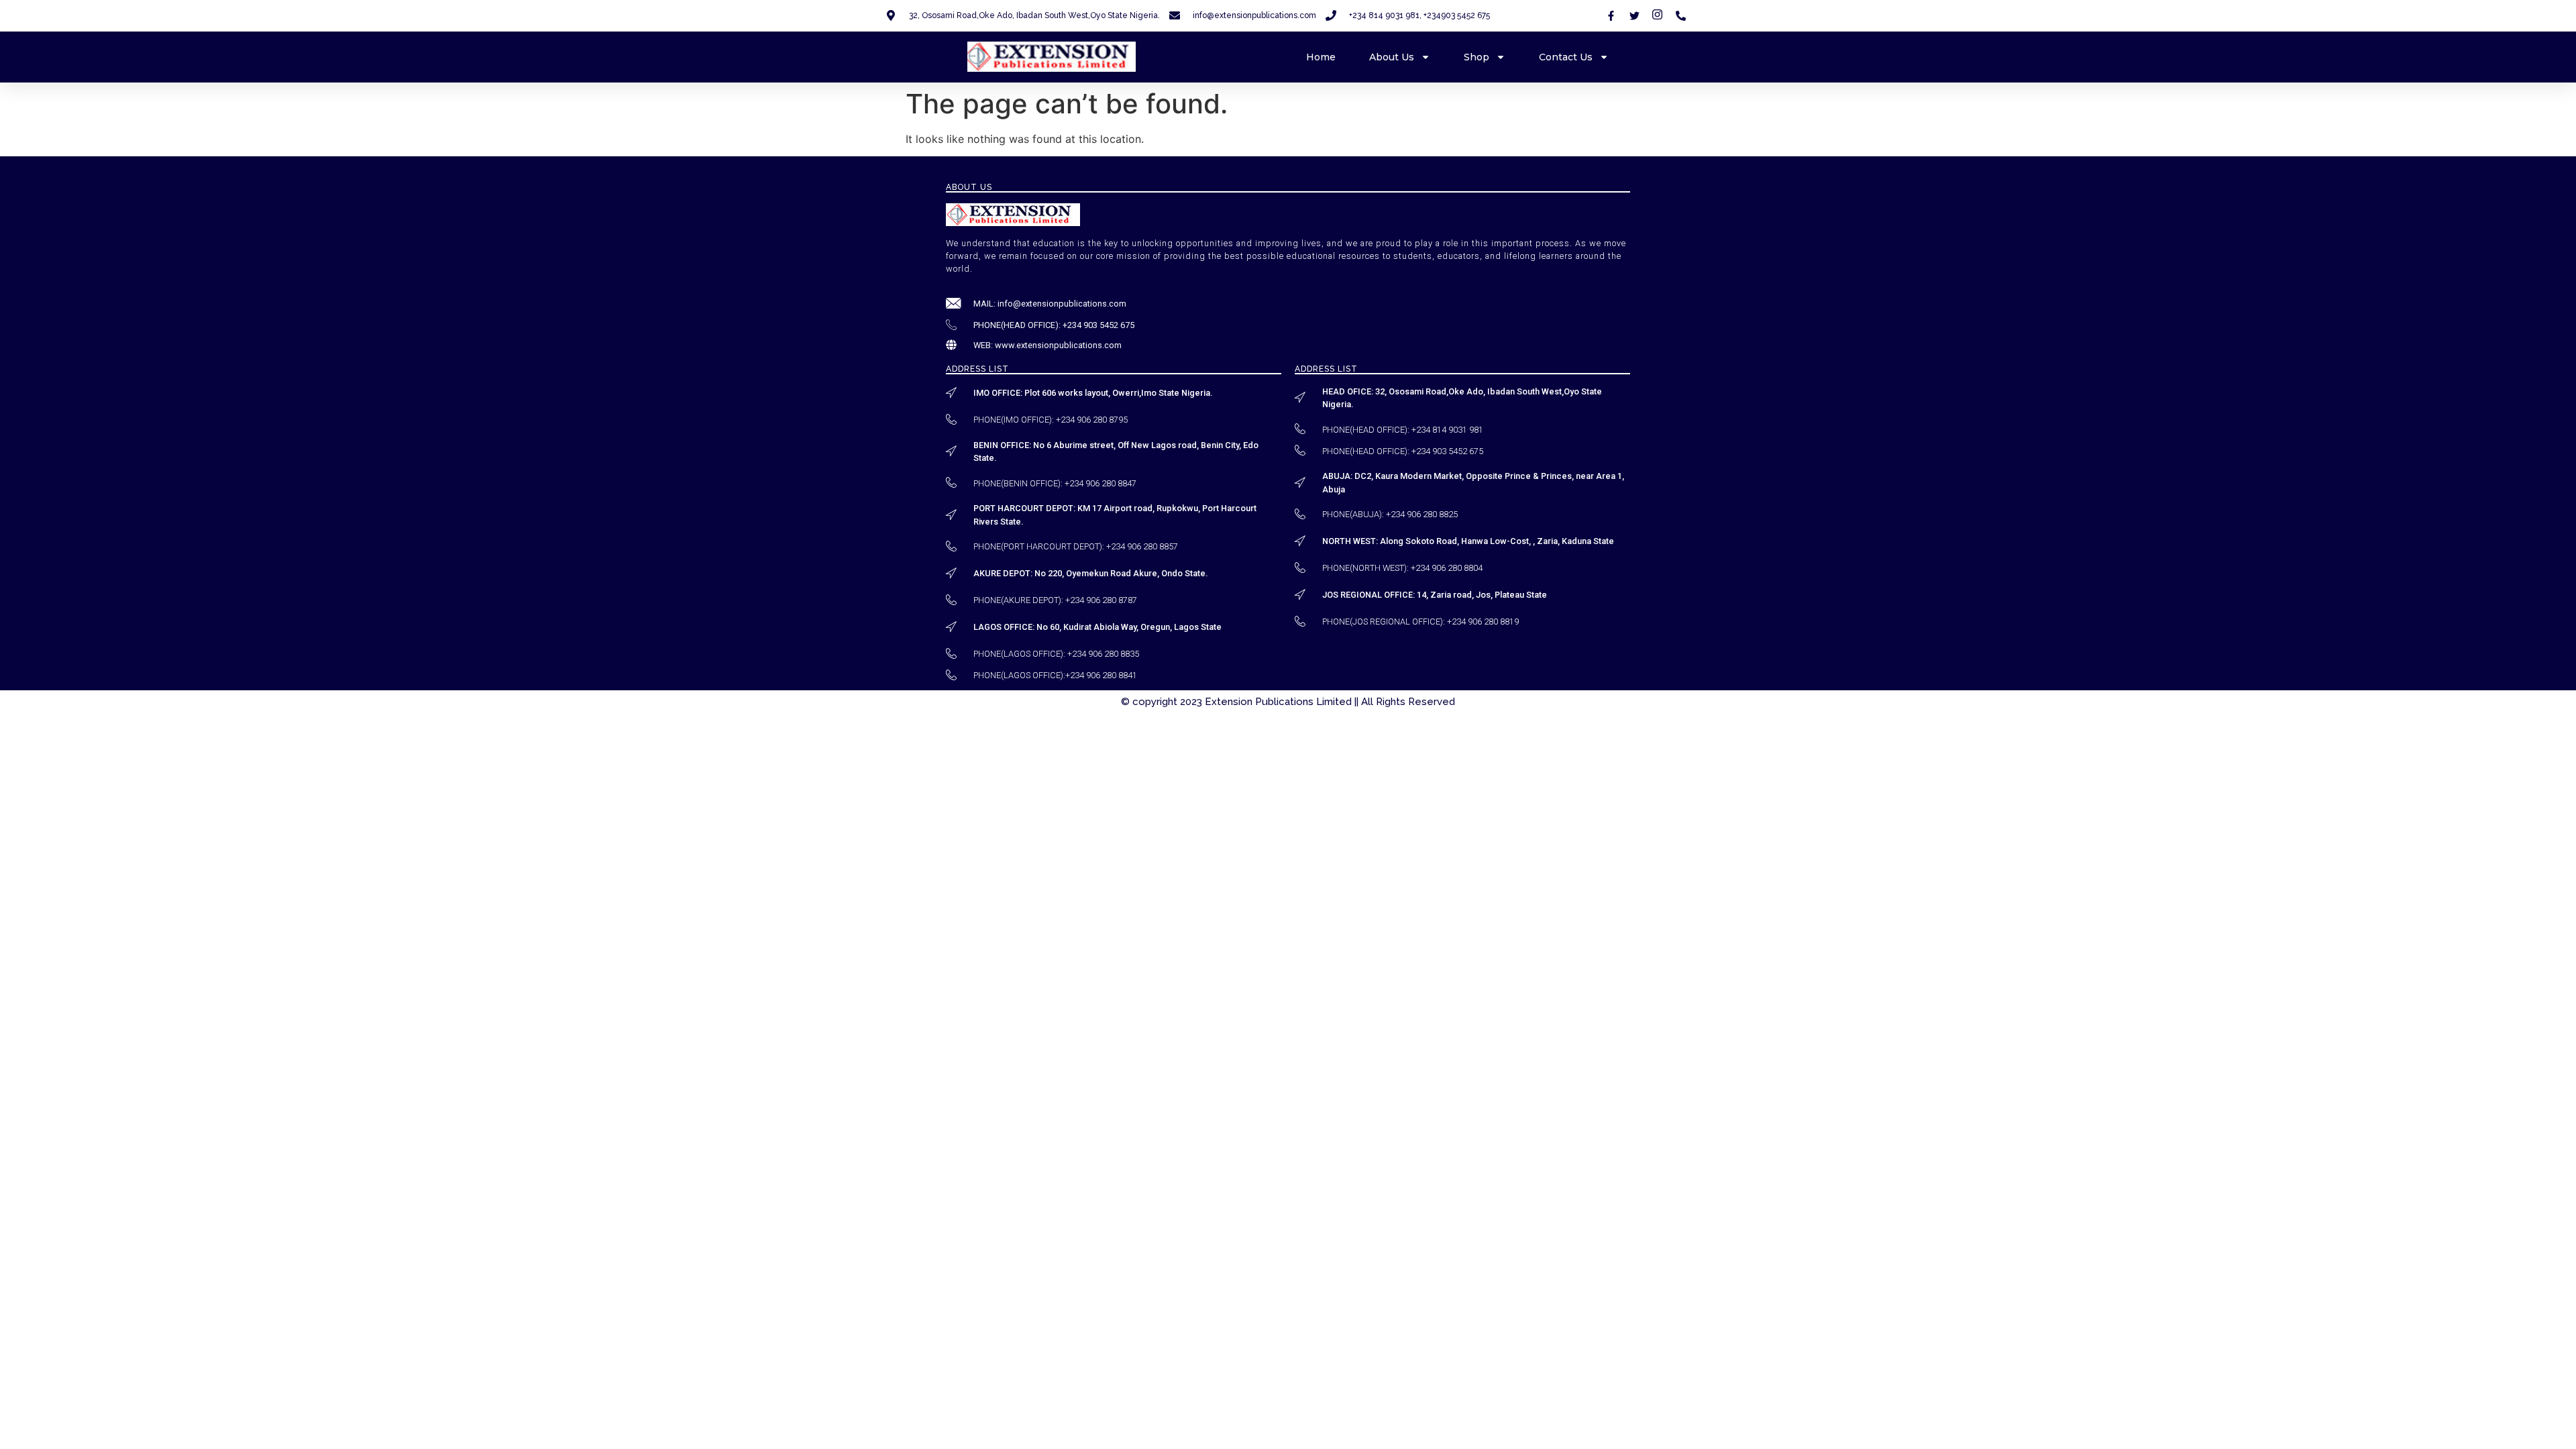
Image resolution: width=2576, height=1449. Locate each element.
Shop (1477, 57)
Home (1321, 57)
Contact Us (1566, 57)
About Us (1392, 57)
